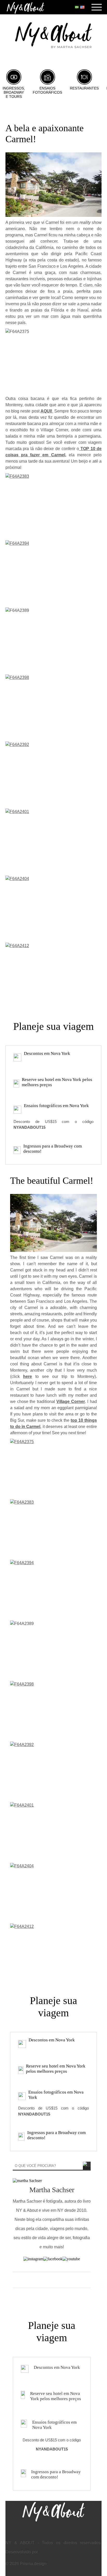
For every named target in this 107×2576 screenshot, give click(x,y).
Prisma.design (33, 2564)
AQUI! (47, 411)
